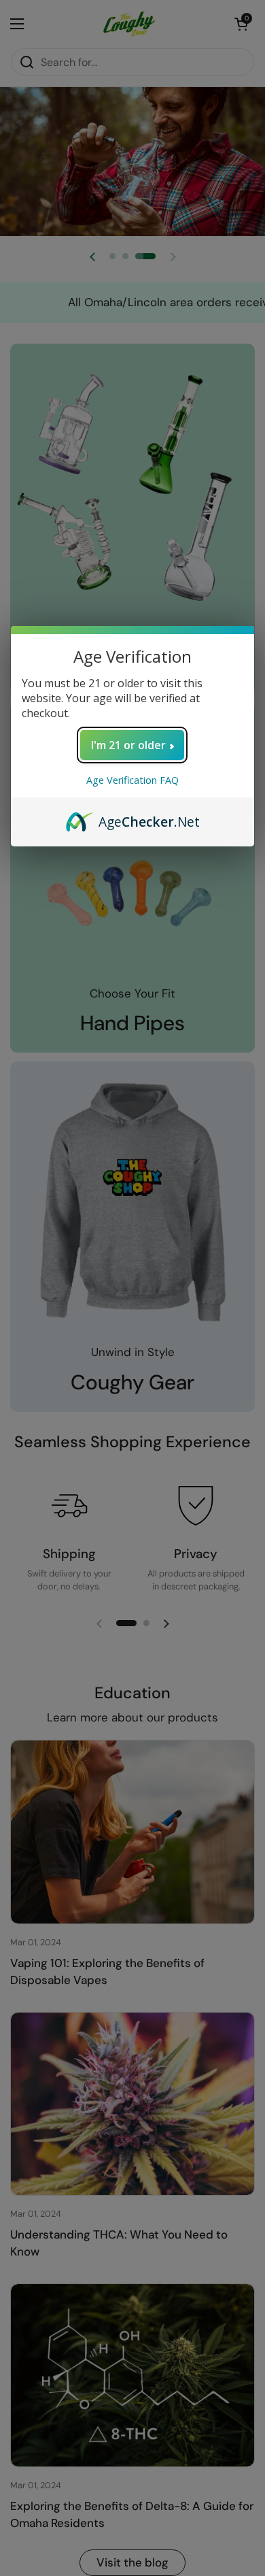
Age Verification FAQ (132, 780)
